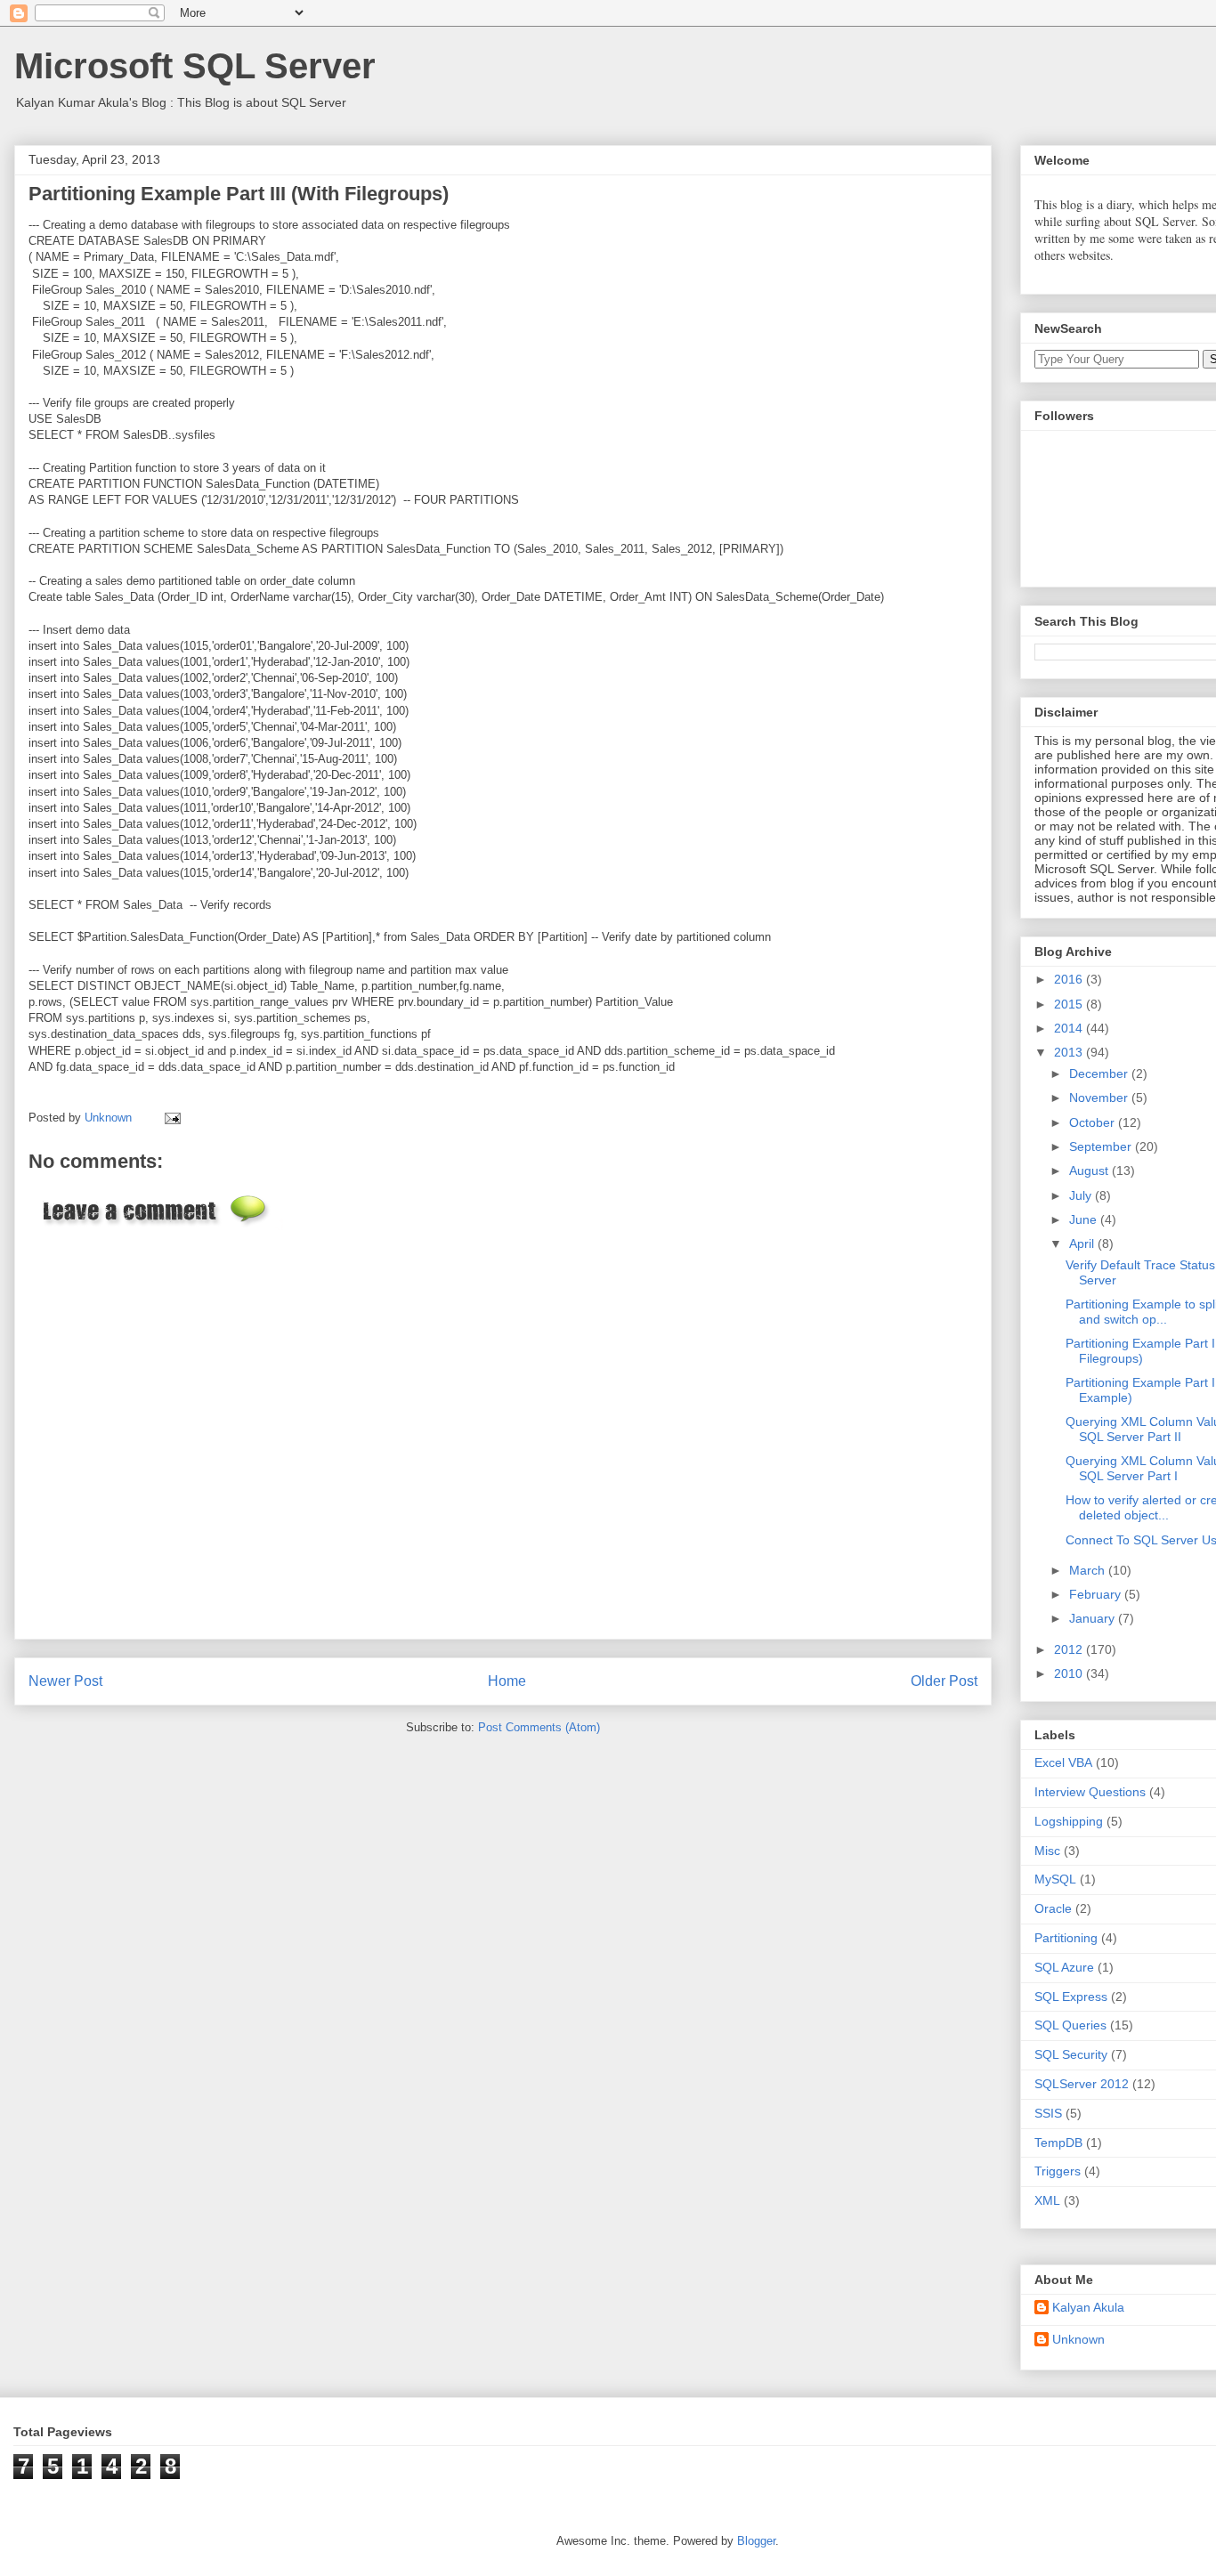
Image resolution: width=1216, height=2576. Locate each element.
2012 (1070, 1649)
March (1089, 1570)
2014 (1070, 1028)
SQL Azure (1064, 1967)
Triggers (1058, 2171)
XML (1047, 2200)
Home (507, 1681)
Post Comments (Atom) (539, 1727)
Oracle (1053, 1908)
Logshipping (1069, 1821)
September (1102, 1146)
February (1097, 1594)
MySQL (1055, 1879)
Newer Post (65, 1681)
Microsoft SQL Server (195, 66)
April (1083, 1243)
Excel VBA (1063, 1762)
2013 (1070, 1052)
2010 (1070, 1673)
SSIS (1048, 2113)
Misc (1047, 1851)
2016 (1070, 979)
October (1094, 1122)
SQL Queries (1070, 2025)
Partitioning (1066, 1938)
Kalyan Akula (1088, 2307)
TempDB (1058, 2143)
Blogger (756, 2541)
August (1090, 1171)
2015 (1070, 1004)
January (1094, 1618)
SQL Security (1071, 2054)
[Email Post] (170, 1118)
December (1100, 1073)
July (1082, 1195)
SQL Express (1071, 1997)
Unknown (1078, 2339)
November (1100, 1098)
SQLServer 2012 (1082, 2084)
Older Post (944, 1681)
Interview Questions (1090, 1792)
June (1085, 1219)
